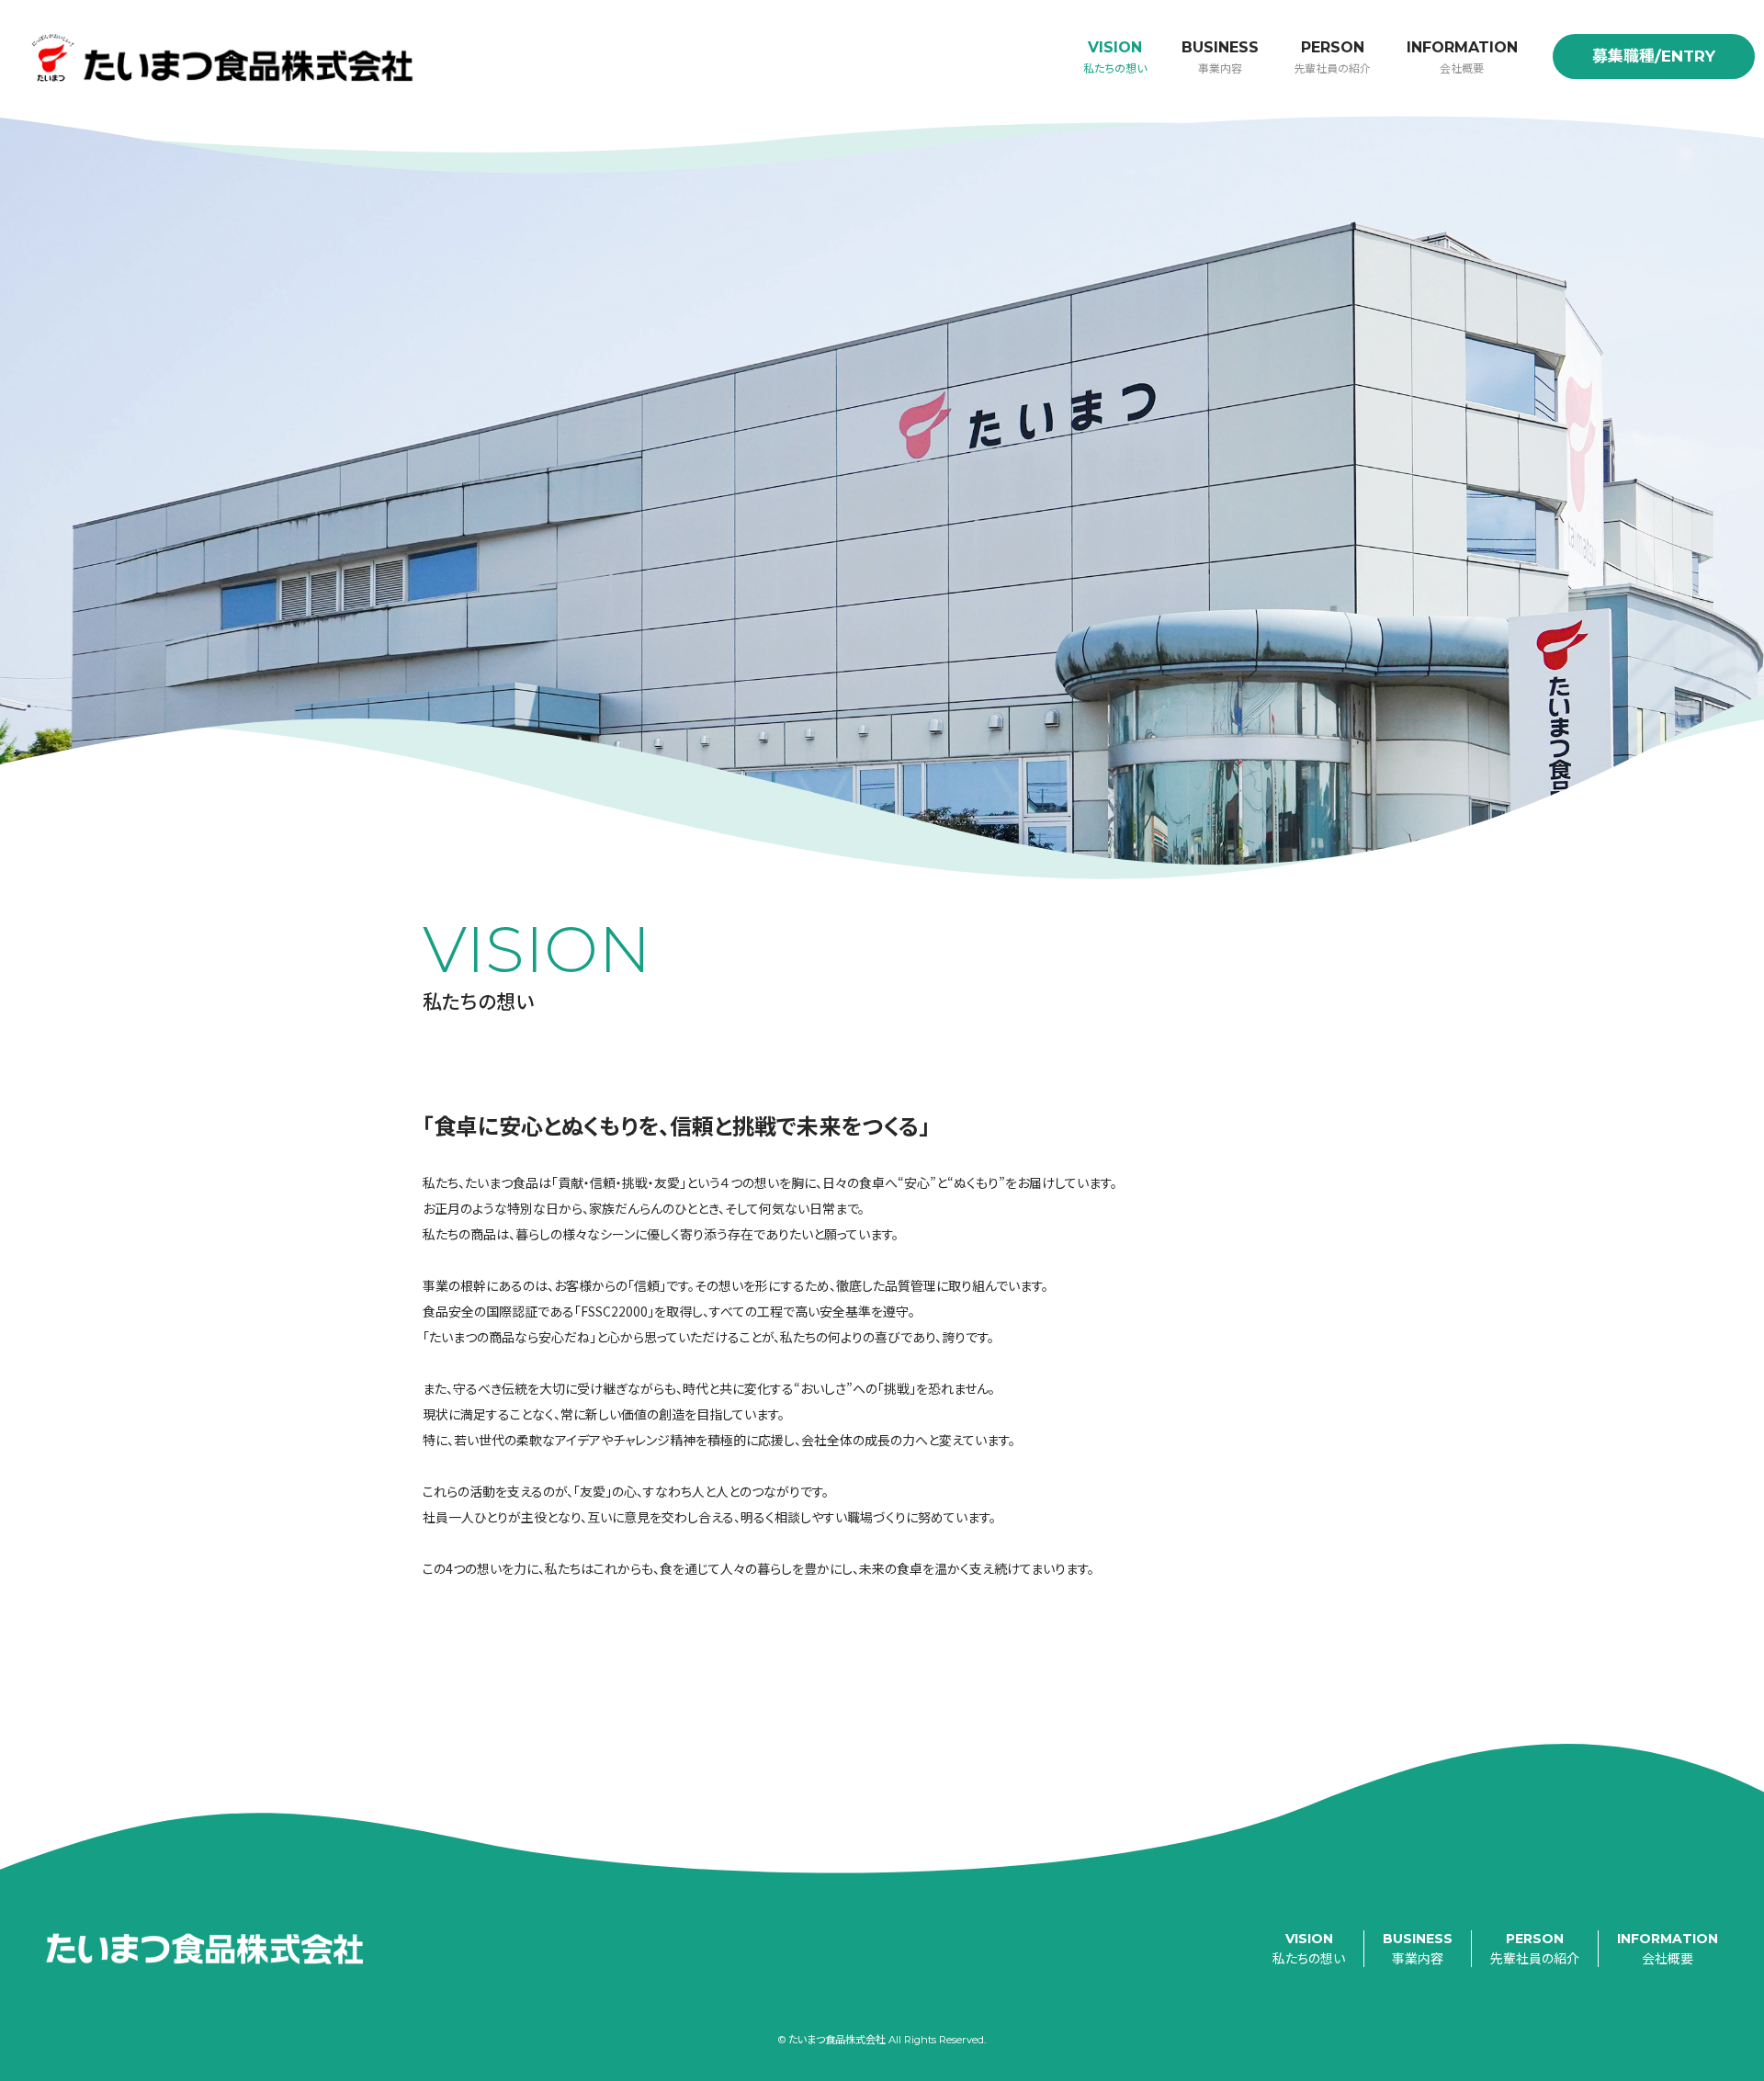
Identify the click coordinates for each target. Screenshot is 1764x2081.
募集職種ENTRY (1654, 56)
